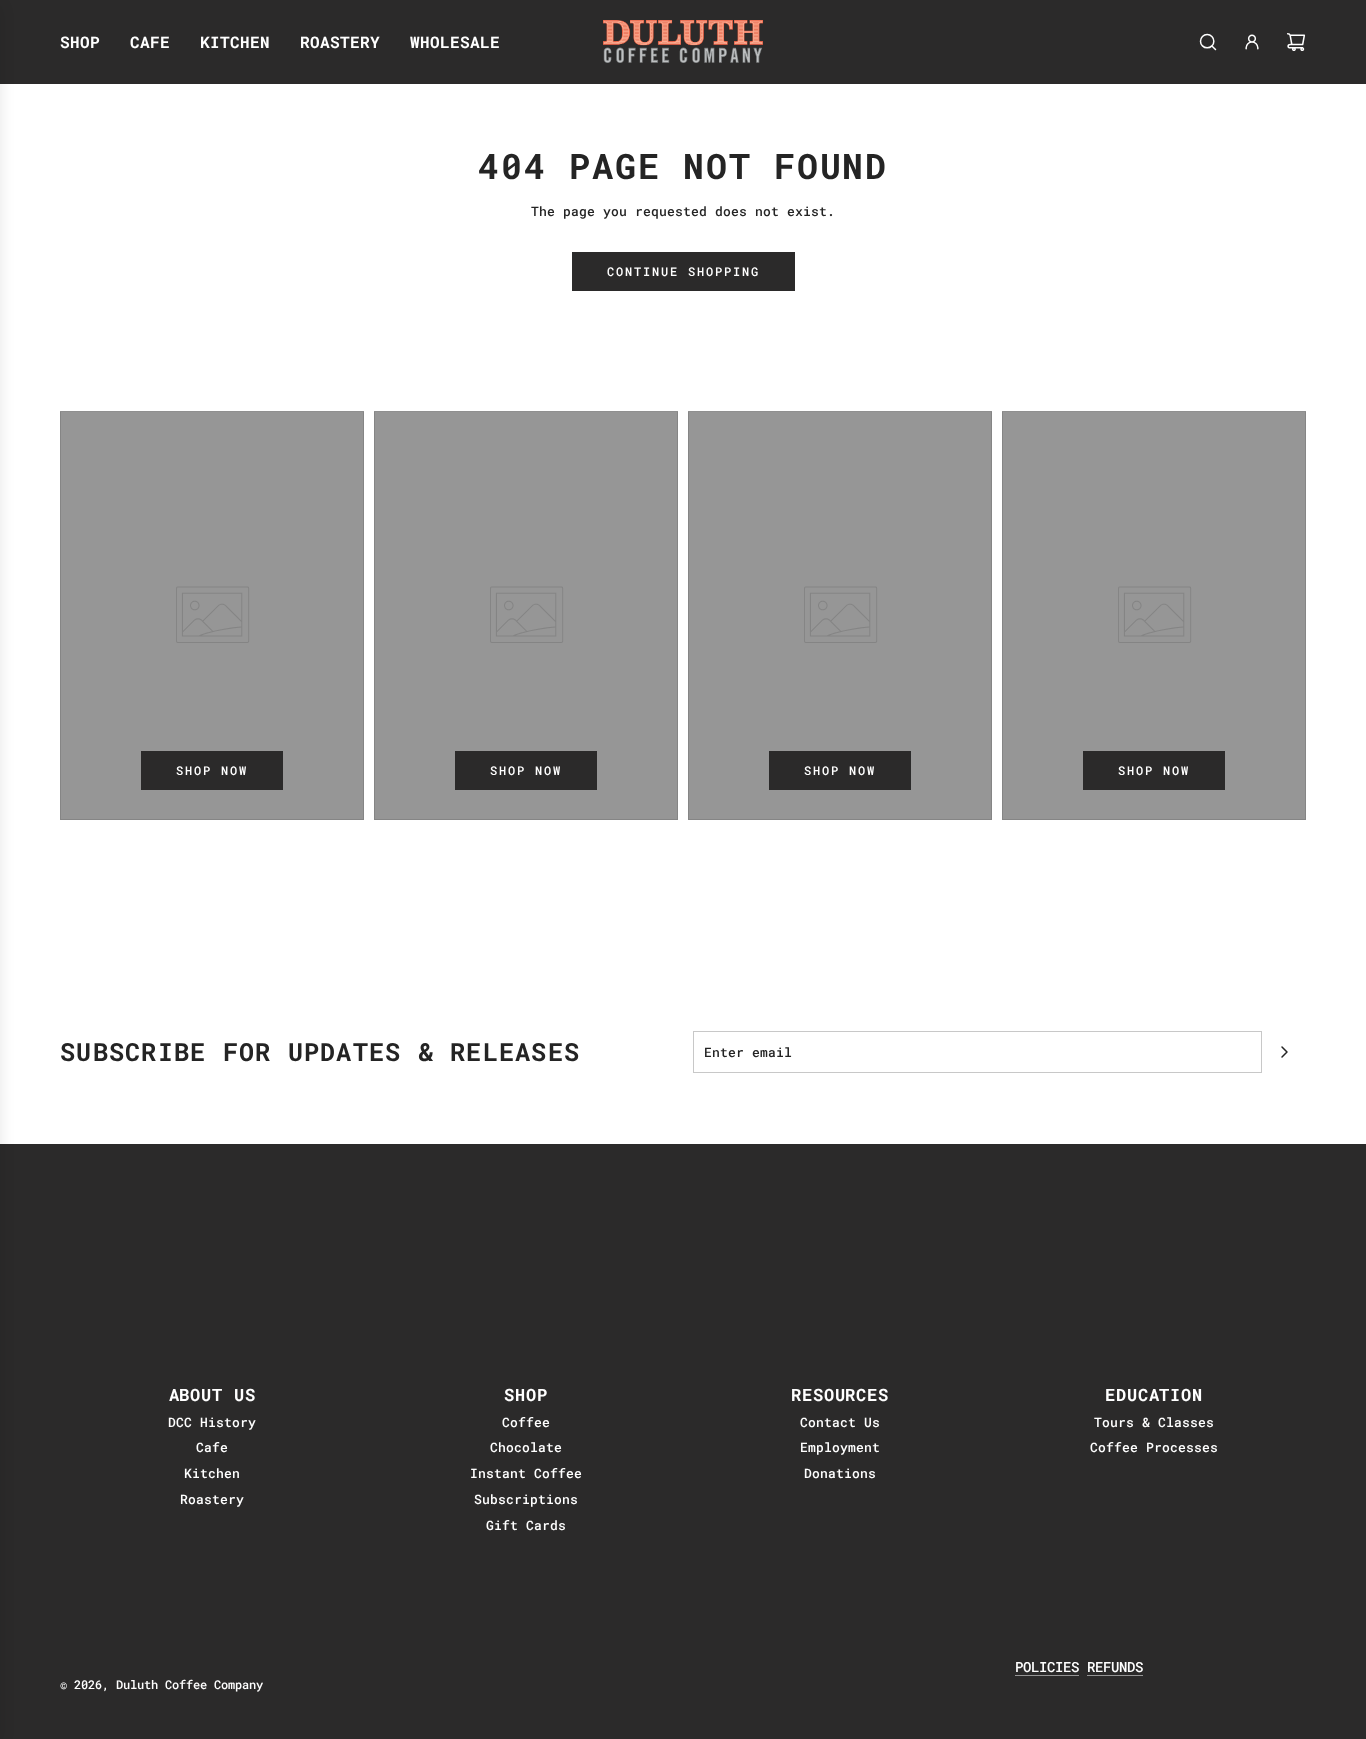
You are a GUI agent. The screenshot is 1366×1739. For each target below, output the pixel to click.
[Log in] (1252, 42)
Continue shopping (683, 271)
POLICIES (1047, 1666)
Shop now (212, 770)
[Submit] (1284, 1052)
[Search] (1208, 42)
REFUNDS (1115, 1666)
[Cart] (1296, 42)
